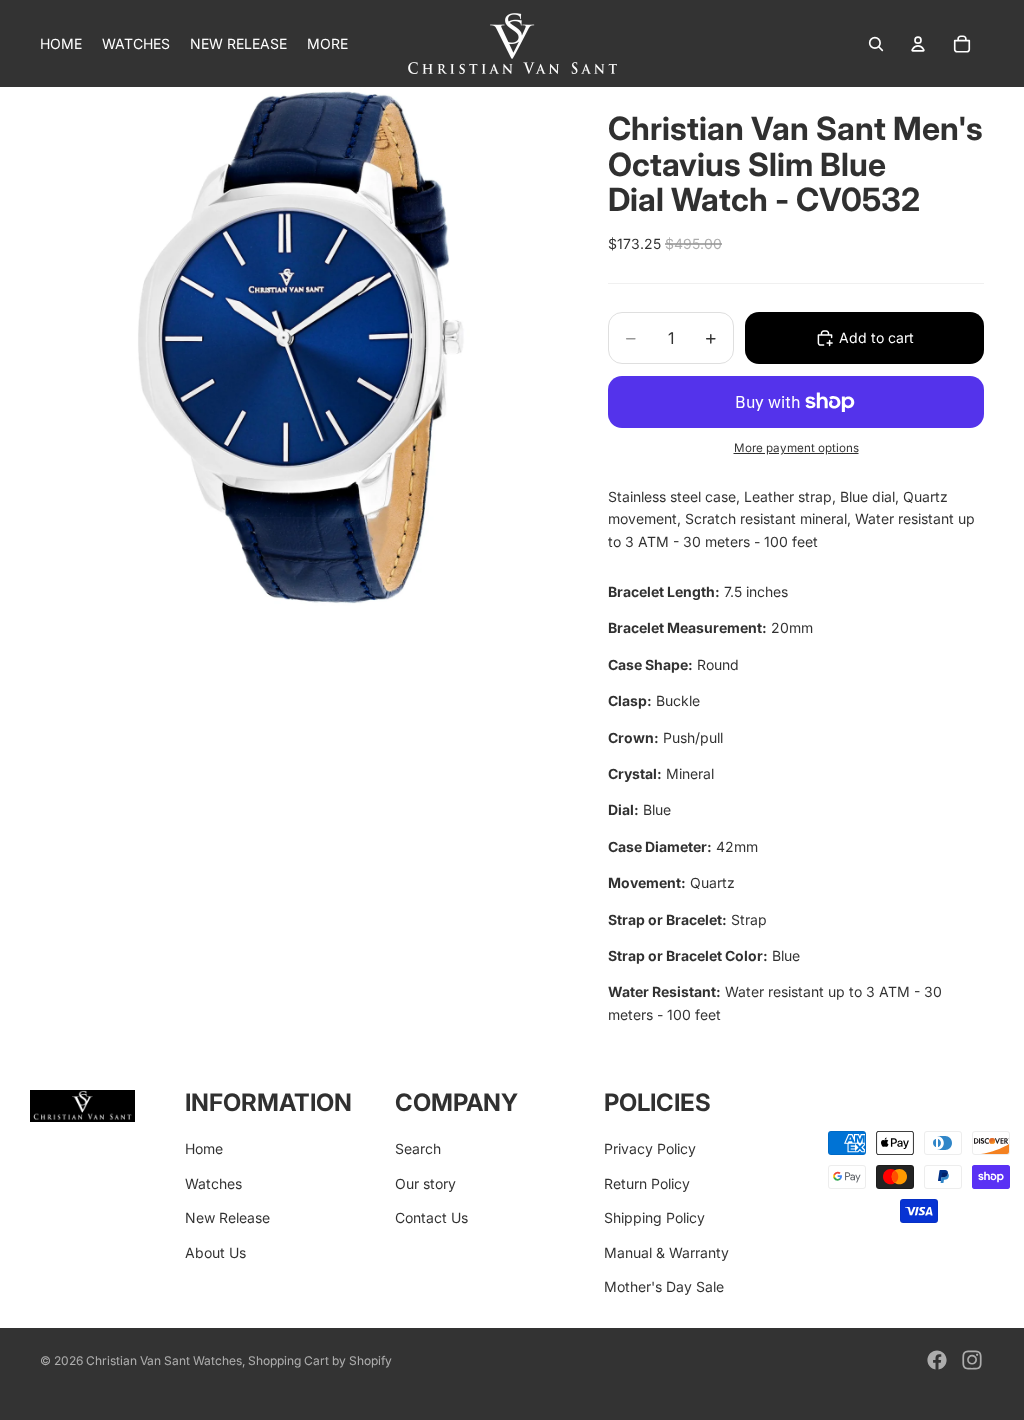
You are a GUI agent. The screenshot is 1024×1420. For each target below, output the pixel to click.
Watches (213, 1183)
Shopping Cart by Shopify (320, 1360)
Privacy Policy (650, 1148)
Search (418, 1148)
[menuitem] (327, 44)
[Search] (876, 44)
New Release (227, 1217)
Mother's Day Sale (664, 1286)
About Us (215, 1252)
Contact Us (431, 1217)
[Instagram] (972, 1360)
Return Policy (647, 1183)
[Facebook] (937, 1360)
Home (204, 1148)
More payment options (796, 448)
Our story (425, 1183)
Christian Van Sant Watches (164, 1360)
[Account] (918, 44)
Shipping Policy (654, 1217)
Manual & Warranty (666, 1252)
